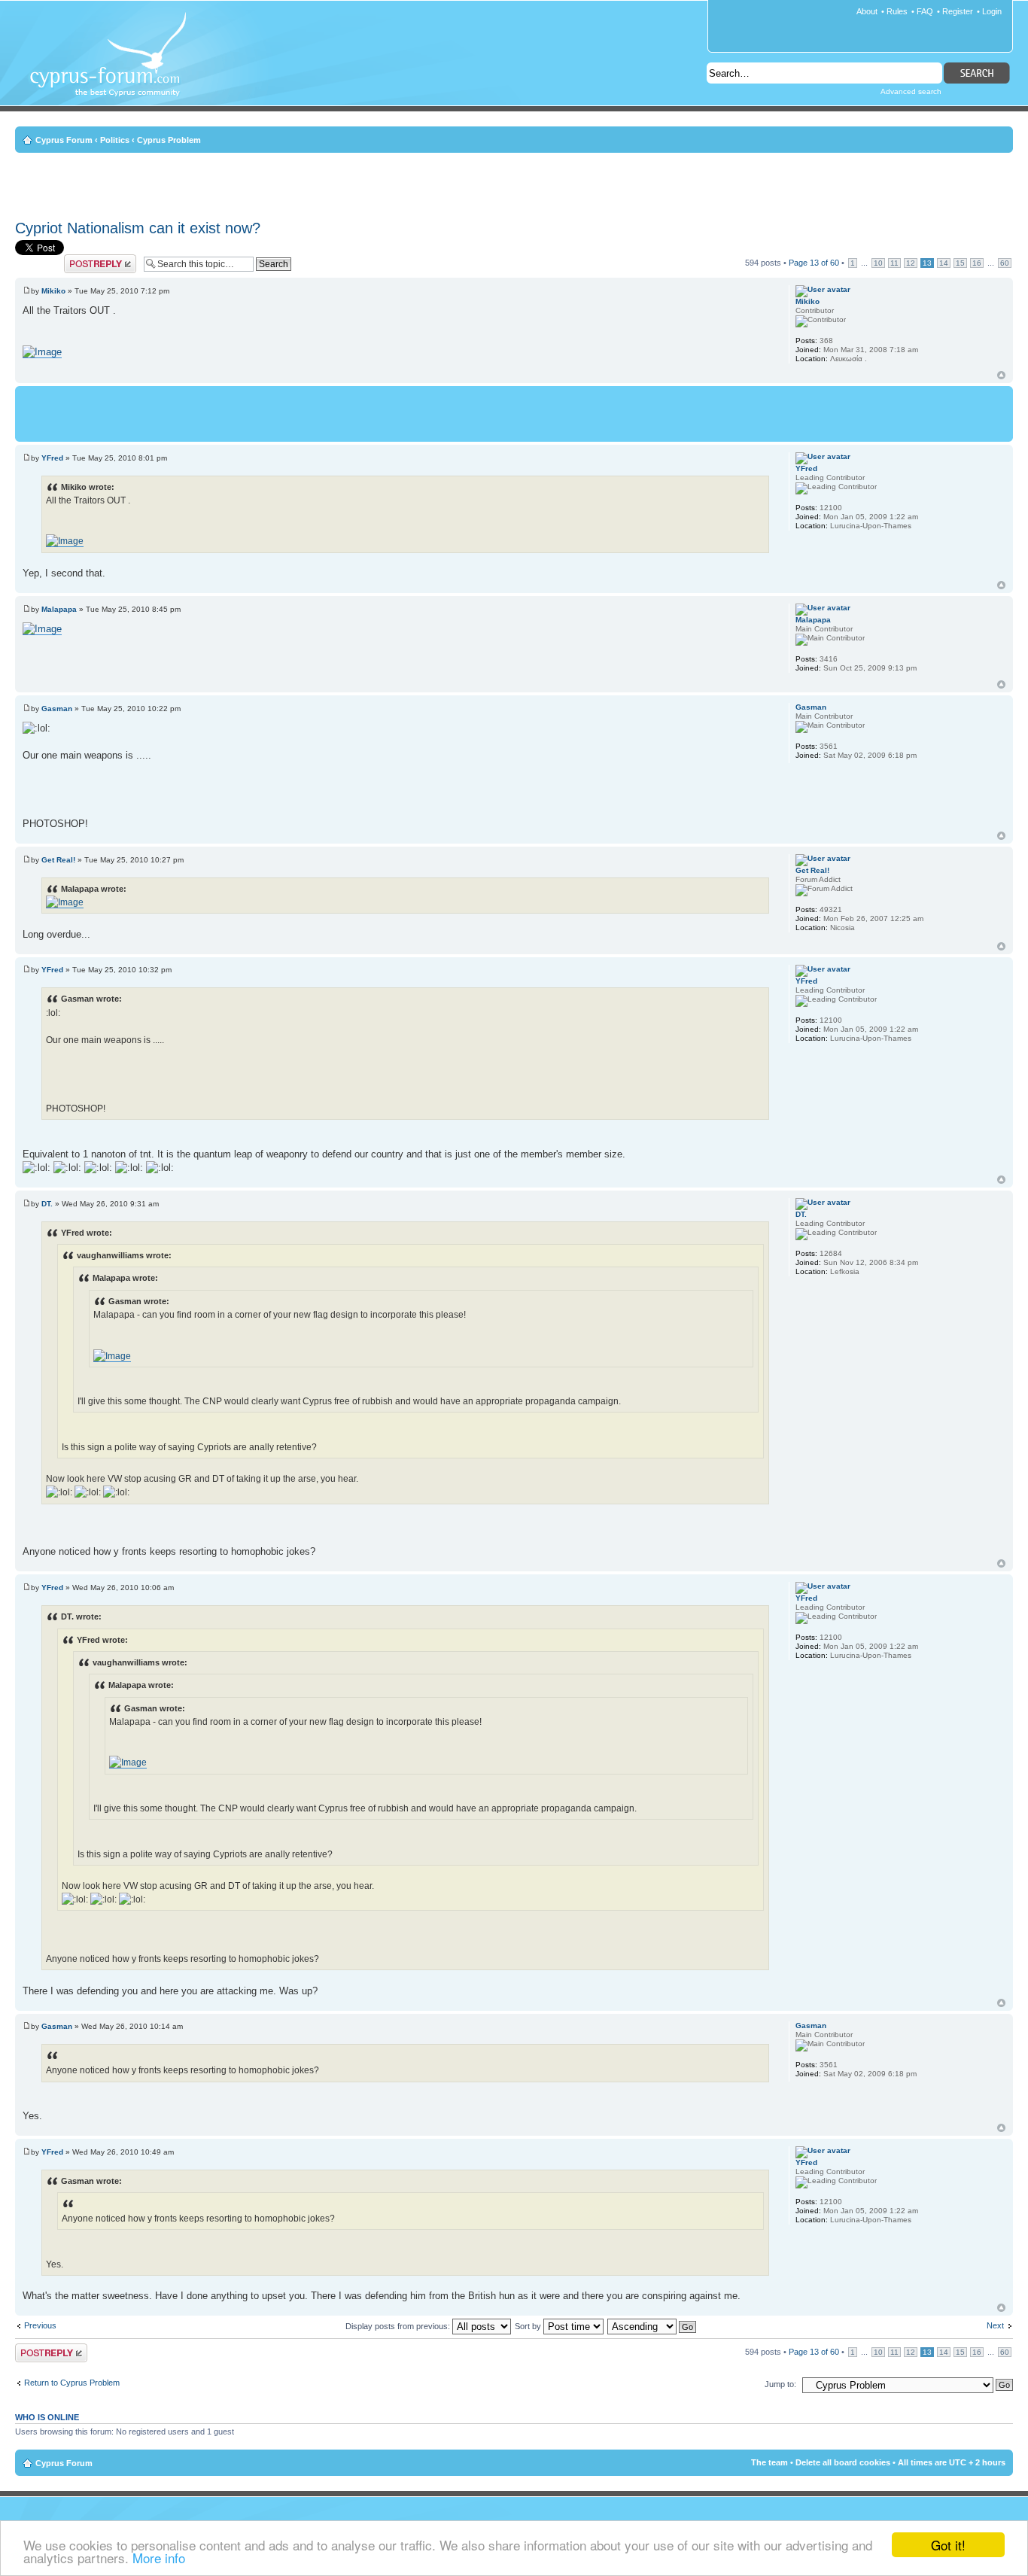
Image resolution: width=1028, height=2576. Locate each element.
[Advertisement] (514, 184)
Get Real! (58, 860)
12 (911, 263)
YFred (52, 458)
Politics (115, 140)
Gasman (57, 709)
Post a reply (86, 259)
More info (159, 2558)
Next (995, 2325)
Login (992, 11)
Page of (814, 263)
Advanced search (911, 91)
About (867, 11)
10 (878, 263)
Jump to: (780, 2384)
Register (958, 11)
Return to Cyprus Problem (72, 2383)
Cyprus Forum (64, 140)
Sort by (529, 2326)
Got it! (948, 2545)
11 (894, 263)
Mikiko (53, 291)
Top (1001, 375)
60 (1005, 263)
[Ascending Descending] (652, 2326)
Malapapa (59, 609)
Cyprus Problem (169, 140)
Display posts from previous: (399, 2326)
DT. (47, 1204)
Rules (897, 11)
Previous (40, 2325)
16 (977, 263)
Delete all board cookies (843, 2462)
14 (944, 263)
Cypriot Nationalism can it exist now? (138, 228)
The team (769, 2462)
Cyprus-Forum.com (114, 65)
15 (960, 263)
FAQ (925, 11)
